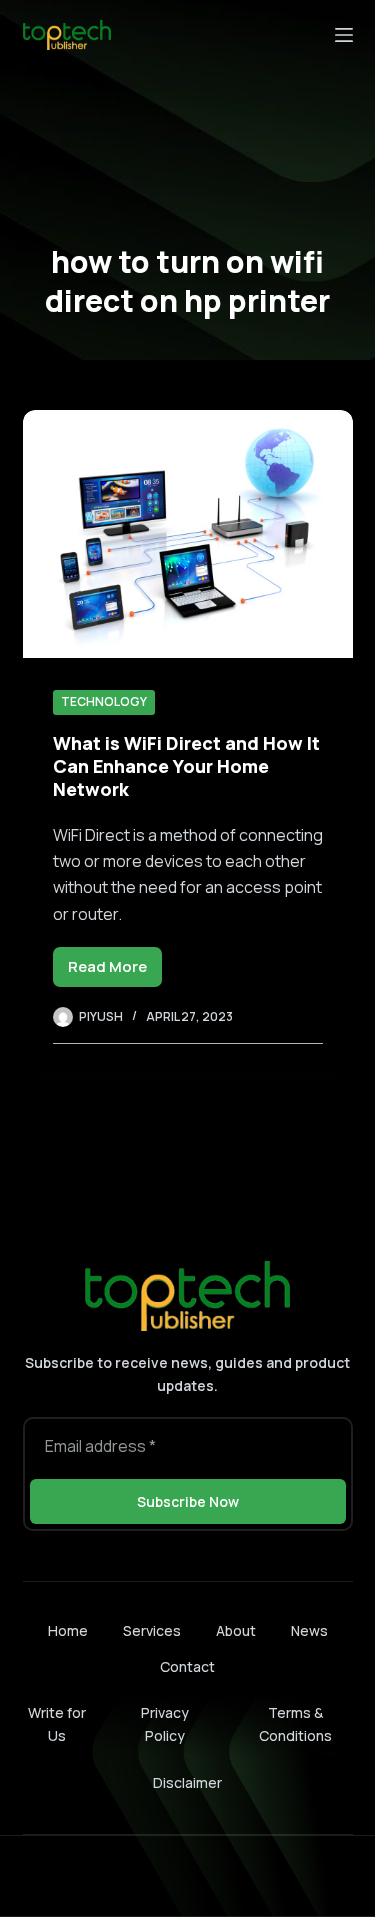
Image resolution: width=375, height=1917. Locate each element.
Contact (187, 1667)
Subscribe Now (188, 1501)
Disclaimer (187, 1782)
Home (68, 1631)
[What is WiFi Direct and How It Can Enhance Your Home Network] (188, 534)
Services (152, 1631)
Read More (115, 971)
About (236, 1631)
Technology (104, 701)
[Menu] (344, 35)
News (309, 1631)
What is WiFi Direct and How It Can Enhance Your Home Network (186, 766)
